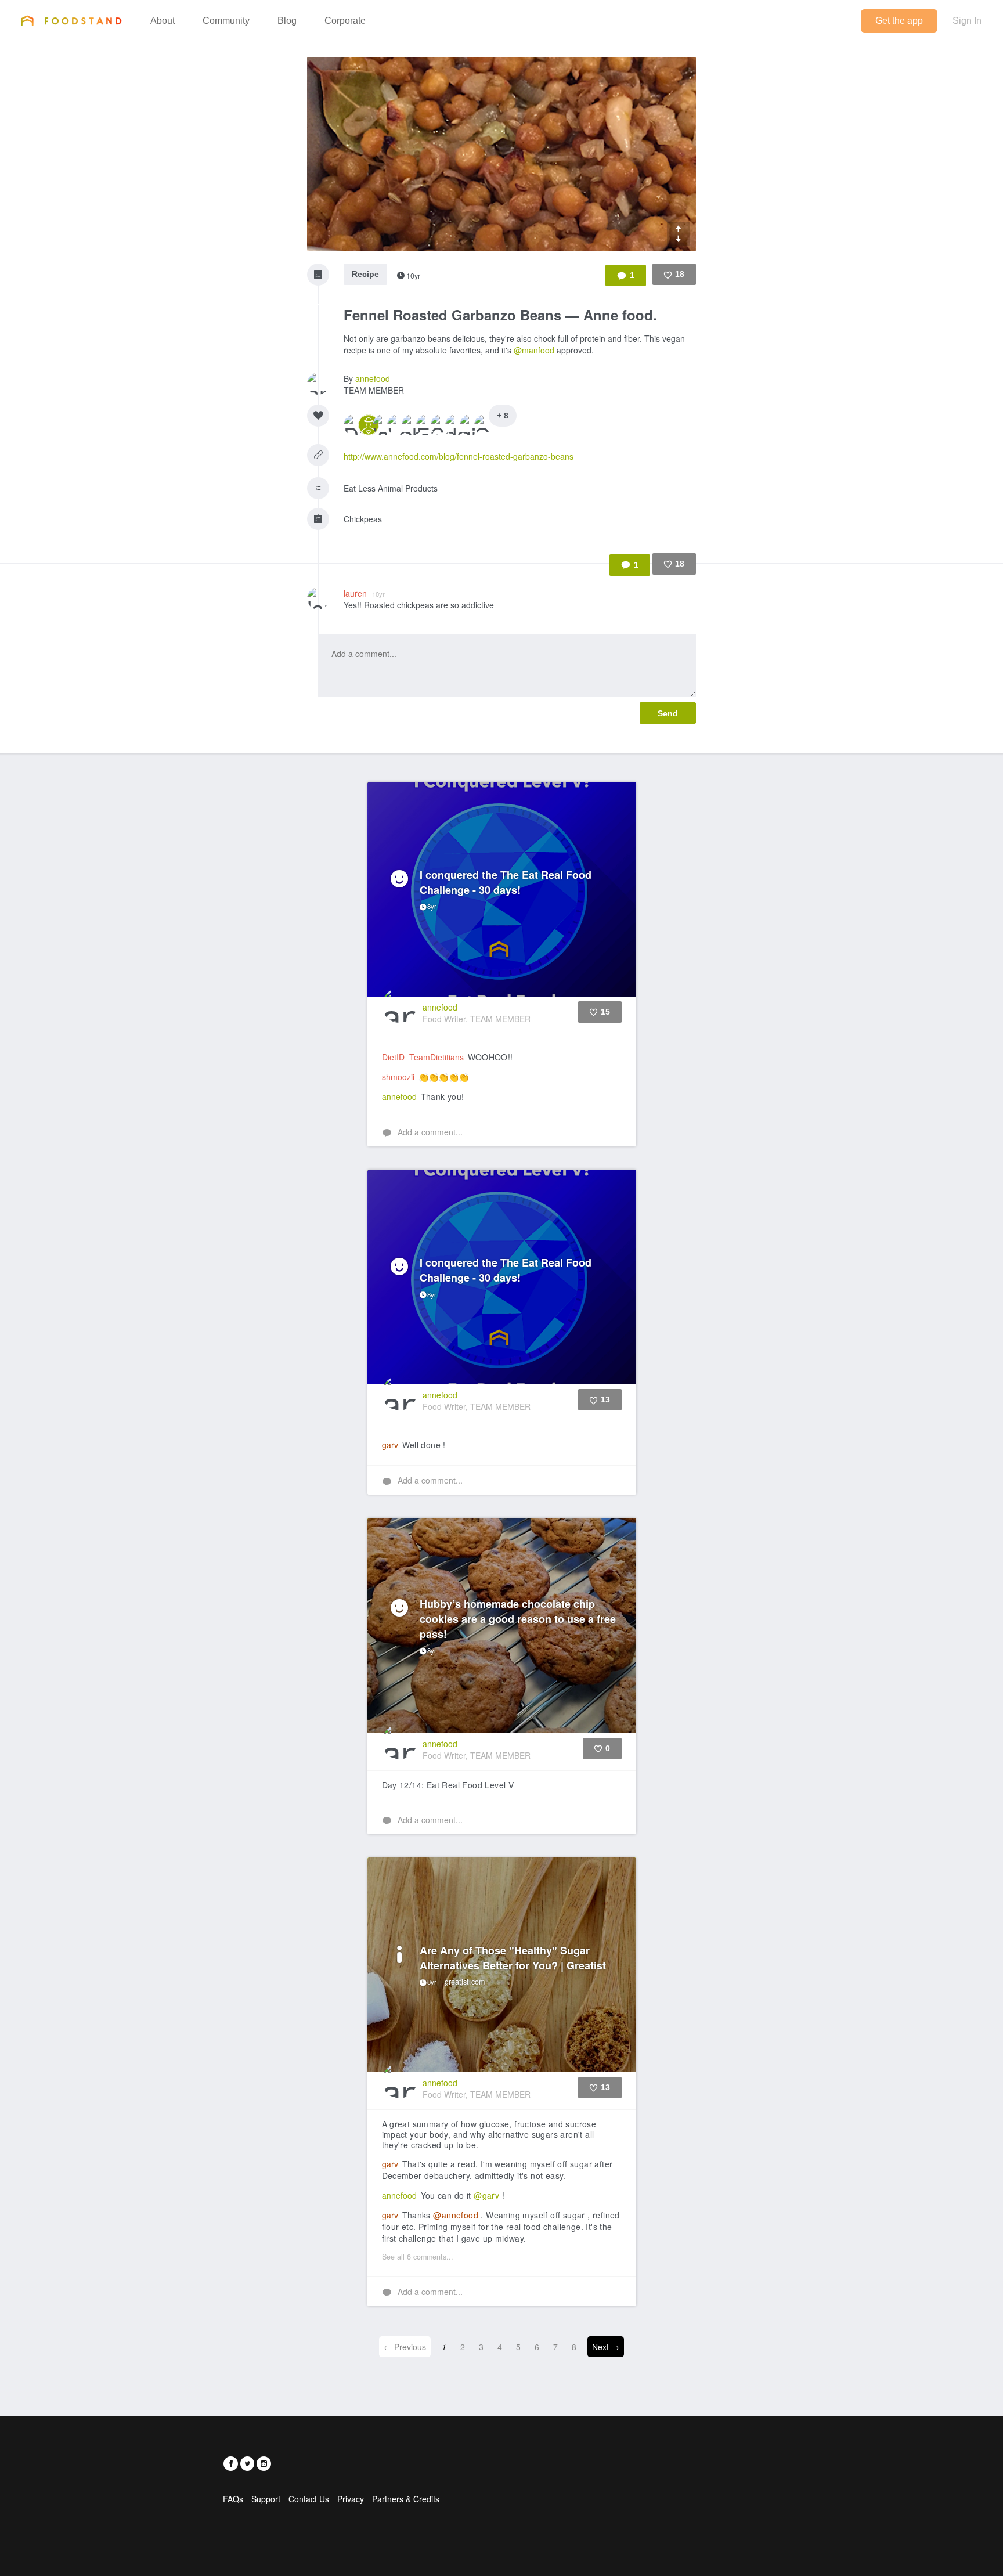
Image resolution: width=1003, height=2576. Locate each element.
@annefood (456, 2215)
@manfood (534, 350)
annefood (373, 378)
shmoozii (398, 1077)
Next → (606, 2347)
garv (390, 1445)
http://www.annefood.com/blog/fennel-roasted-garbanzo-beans (459, 456)
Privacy (351, 2499)
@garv (486, 2195)
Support (266, 2499)
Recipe (365, 274)
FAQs (233, 2499)
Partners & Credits (406, 2499)
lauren (364, 593)
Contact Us (309, 2499)
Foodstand (71, 20)
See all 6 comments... (418, 2257)
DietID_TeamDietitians (423, 1057)
